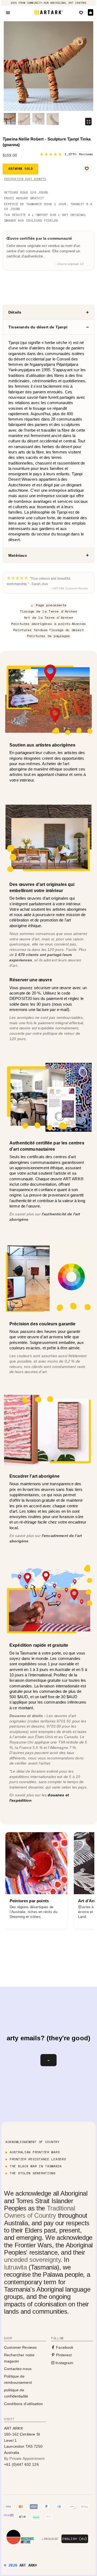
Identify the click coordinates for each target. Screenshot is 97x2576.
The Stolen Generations (33, 2173)
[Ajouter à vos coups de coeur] (87, 168)
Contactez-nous (18, 2369)
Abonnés (79, 624)
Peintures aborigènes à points (41, 624)
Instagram (64, 2363)
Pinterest (63, 2355)
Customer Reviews (20, 2347)
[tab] (48, 312)
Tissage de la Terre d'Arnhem (49, 611)
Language (50, 2539)
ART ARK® (28, 2565)
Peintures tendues (31, 630)
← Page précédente (48, 605)
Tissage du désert (66, 630)
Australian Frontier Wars (35, 2152)
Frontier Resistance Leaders (38, 2159)
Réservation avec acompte (25, 179)
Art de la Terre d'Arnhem (48, 618)
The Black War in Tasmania (36, 2166)
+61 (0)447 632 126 (21, 2464)
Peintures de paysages (48, 636)
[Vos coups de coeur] (81, 13)
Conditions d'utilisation (24, 2404)
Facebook (64, 2347)
